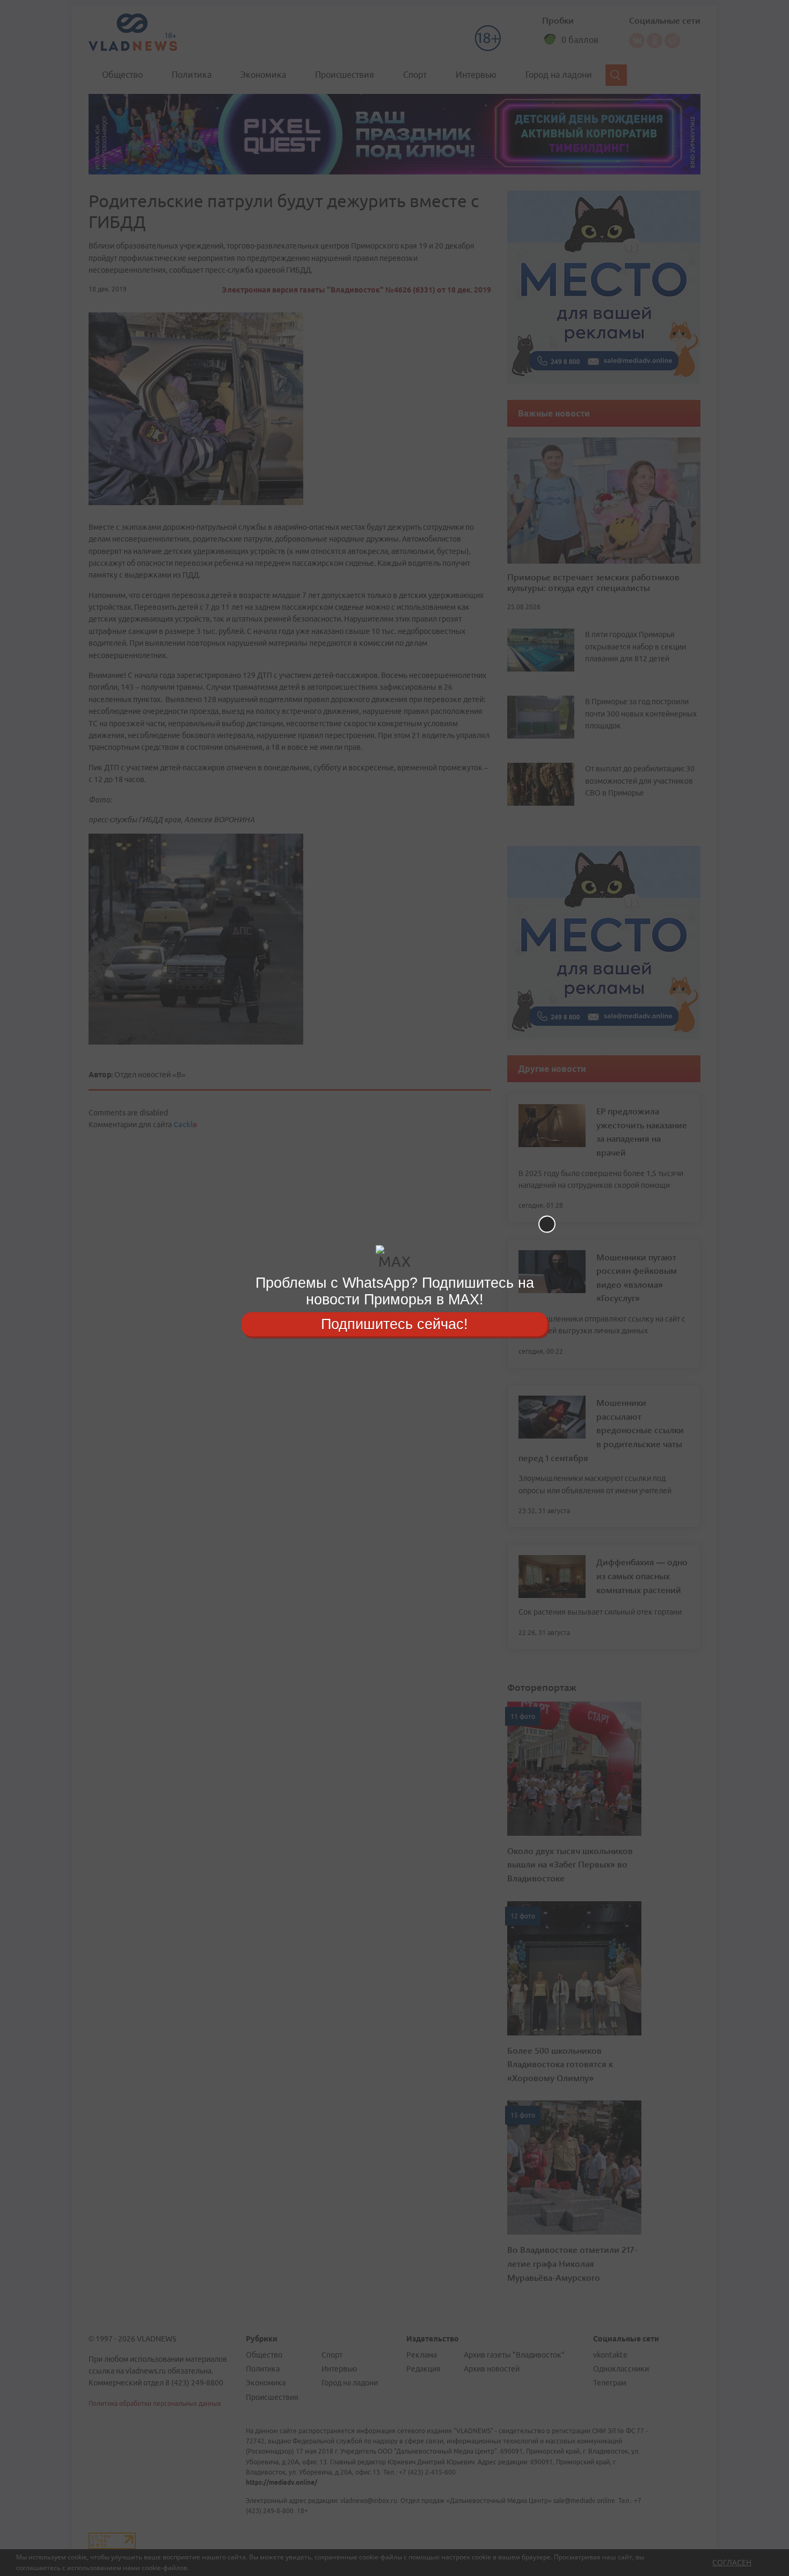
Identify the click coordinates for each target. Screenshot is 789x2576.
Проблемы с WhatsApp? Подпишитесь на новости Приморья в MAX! (395, 1291)
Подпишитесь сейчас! (394, 1324)
